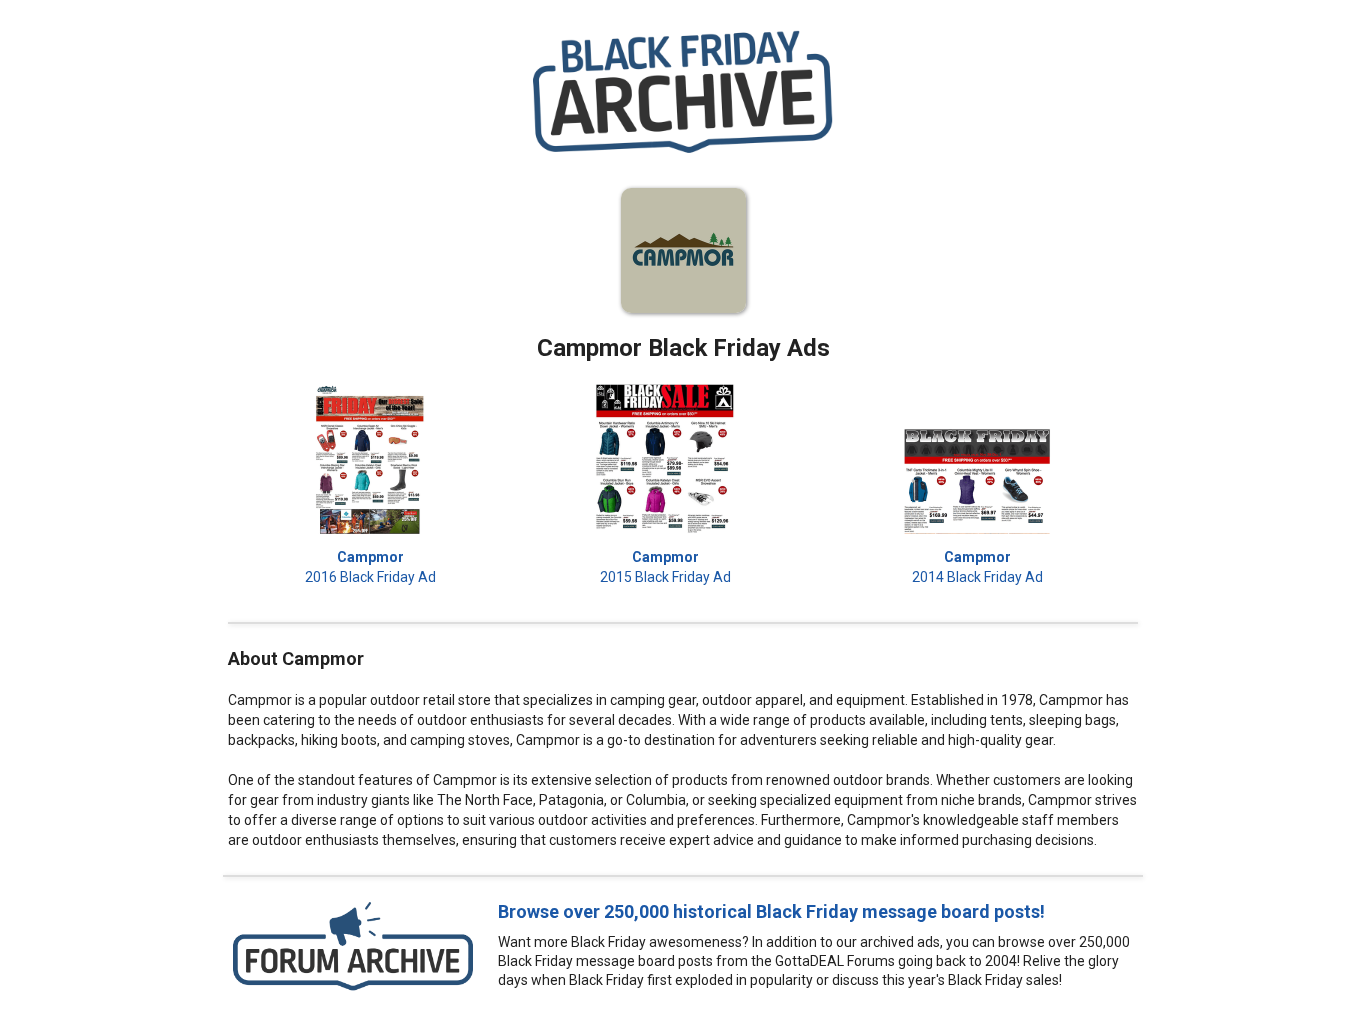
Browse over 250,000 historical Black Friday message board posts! (771, 911)
